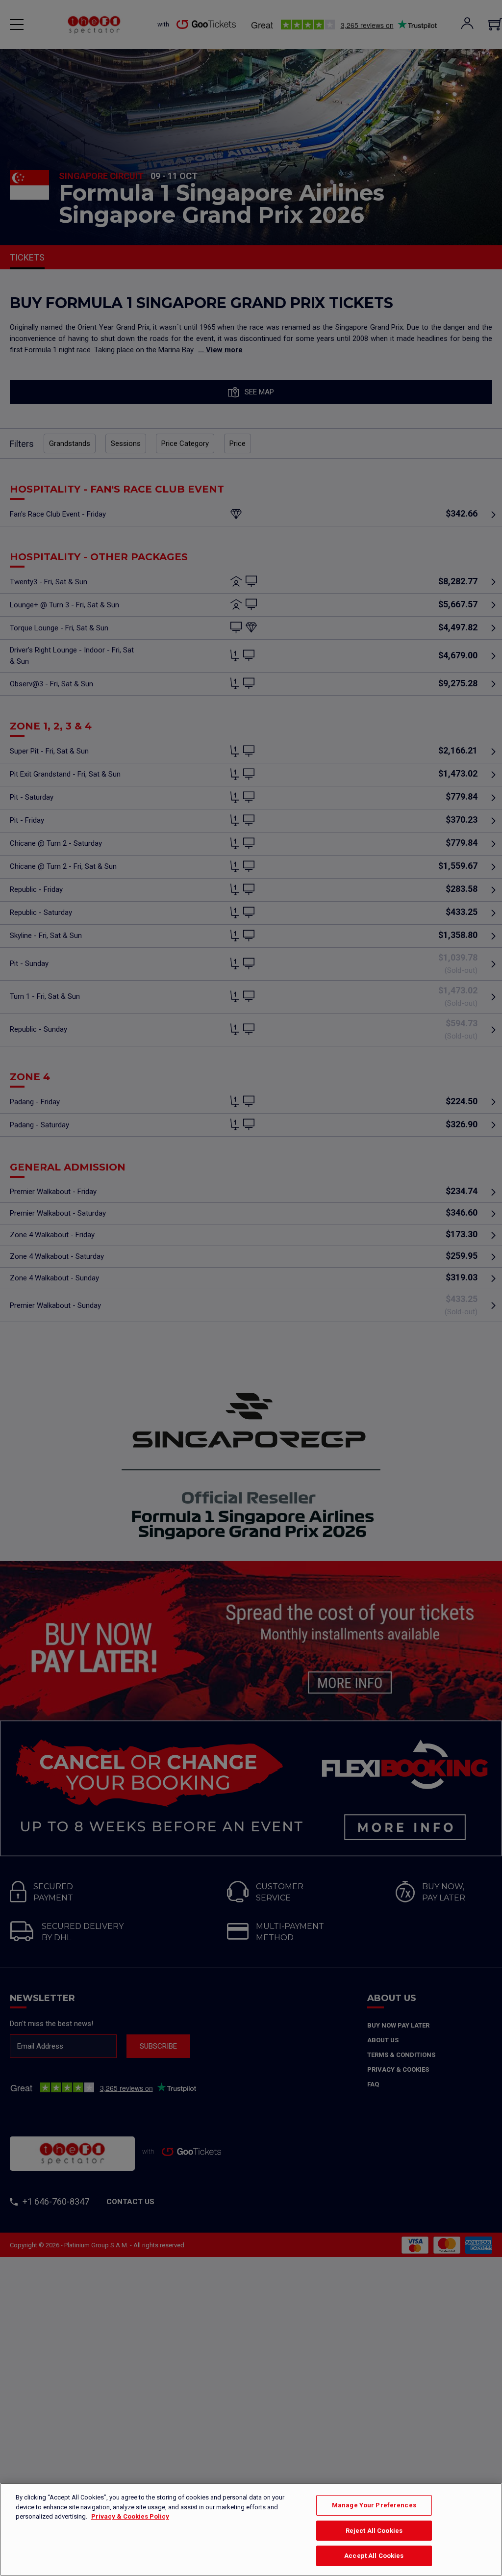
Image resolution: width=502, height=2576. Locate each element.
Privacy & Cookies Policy (130, 2516)
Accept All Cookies (374, 2556)
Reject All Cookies (374, 2531)
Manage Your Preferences (374, 2505)
